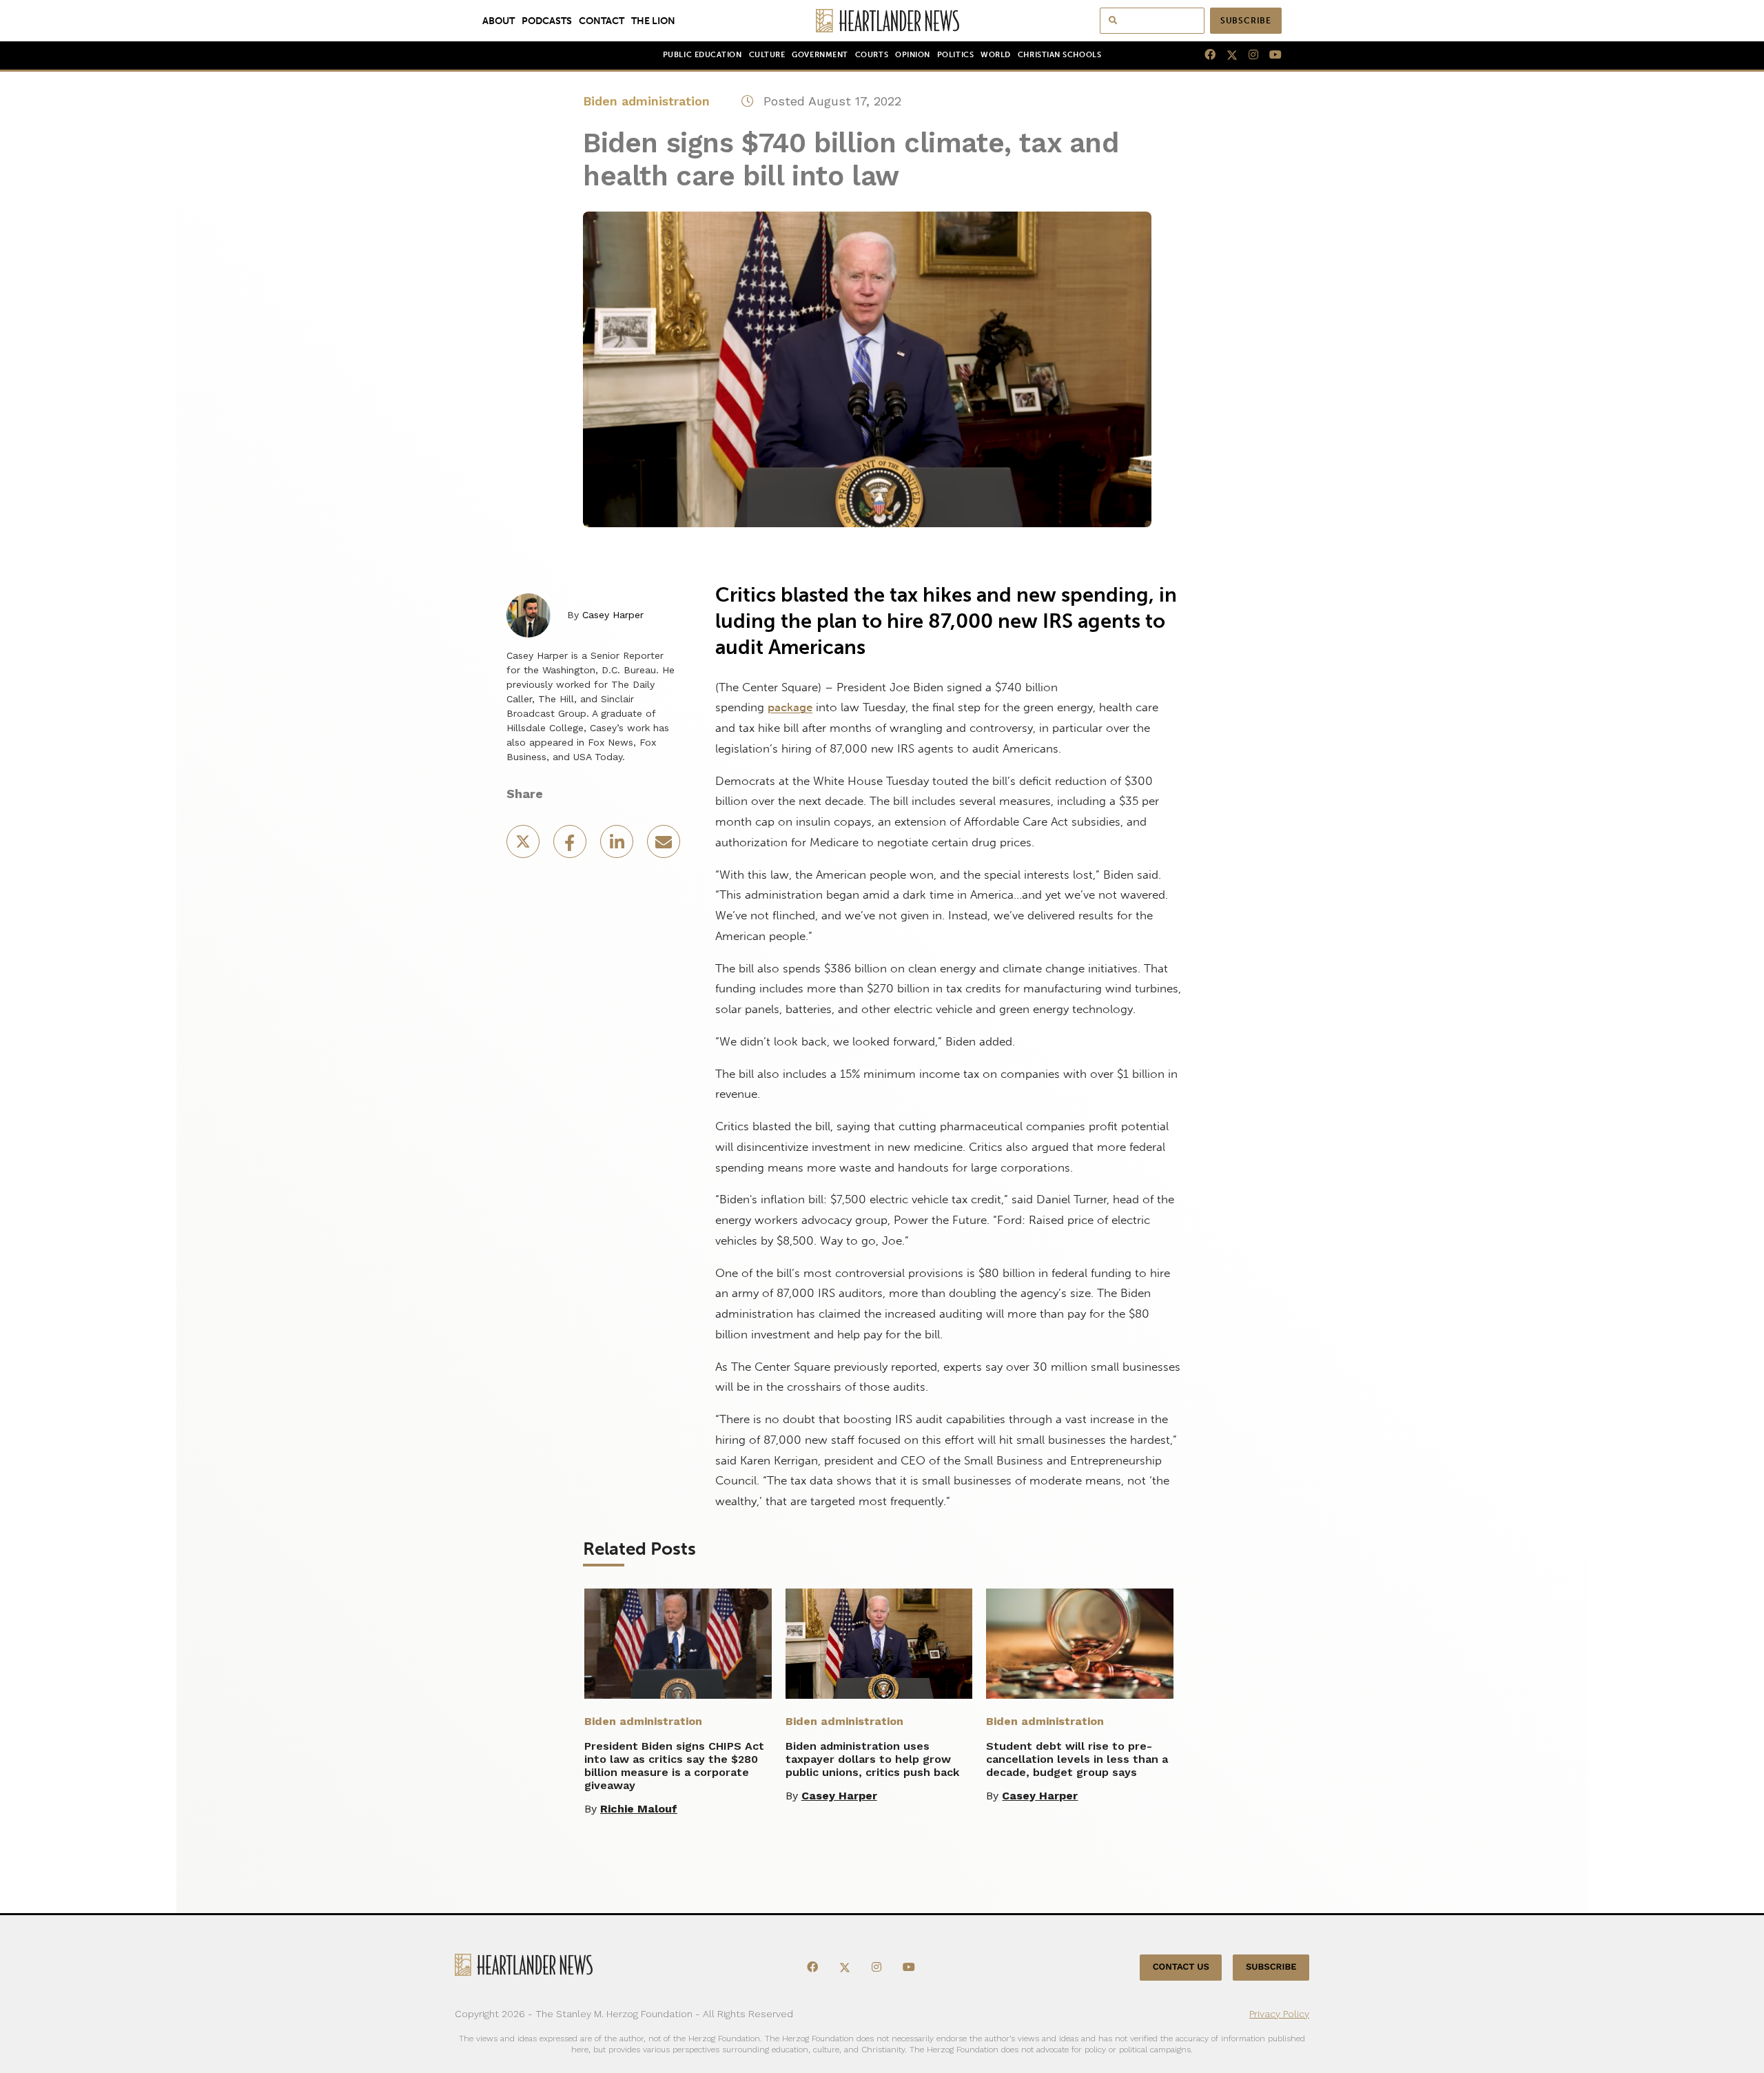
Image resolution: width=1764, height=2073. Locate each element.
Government (820, 55)
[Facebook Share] (571, 846)
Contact (602, 21)
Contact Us (1181, 1967)
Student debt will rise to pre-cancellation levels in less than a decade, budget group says (1077, 1759)
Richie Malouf (639, 1809)
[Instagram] (1248, 55)
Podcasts (547, 21)
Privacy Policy (1279, 2014)
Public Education (702, 55)
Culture (767, 55)
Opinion (913, 55)
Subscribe (1246, 21)
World (996, 55)
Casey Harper (613, 615)
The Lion (653, 21)
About (499, 21)
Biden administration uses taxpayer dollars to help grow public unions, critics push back (872, 1759)
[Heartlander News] (882, 21)
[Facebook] (1204, 55)
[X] (1227, 55)
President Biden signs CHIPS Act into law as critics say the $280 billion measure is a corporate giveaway (674, 1766)
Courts (872, 55)
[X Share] (524, 846)
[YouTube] (1270, 55)
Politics (955, 55)
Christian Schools (1059, 55)
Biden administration (646, 101)
